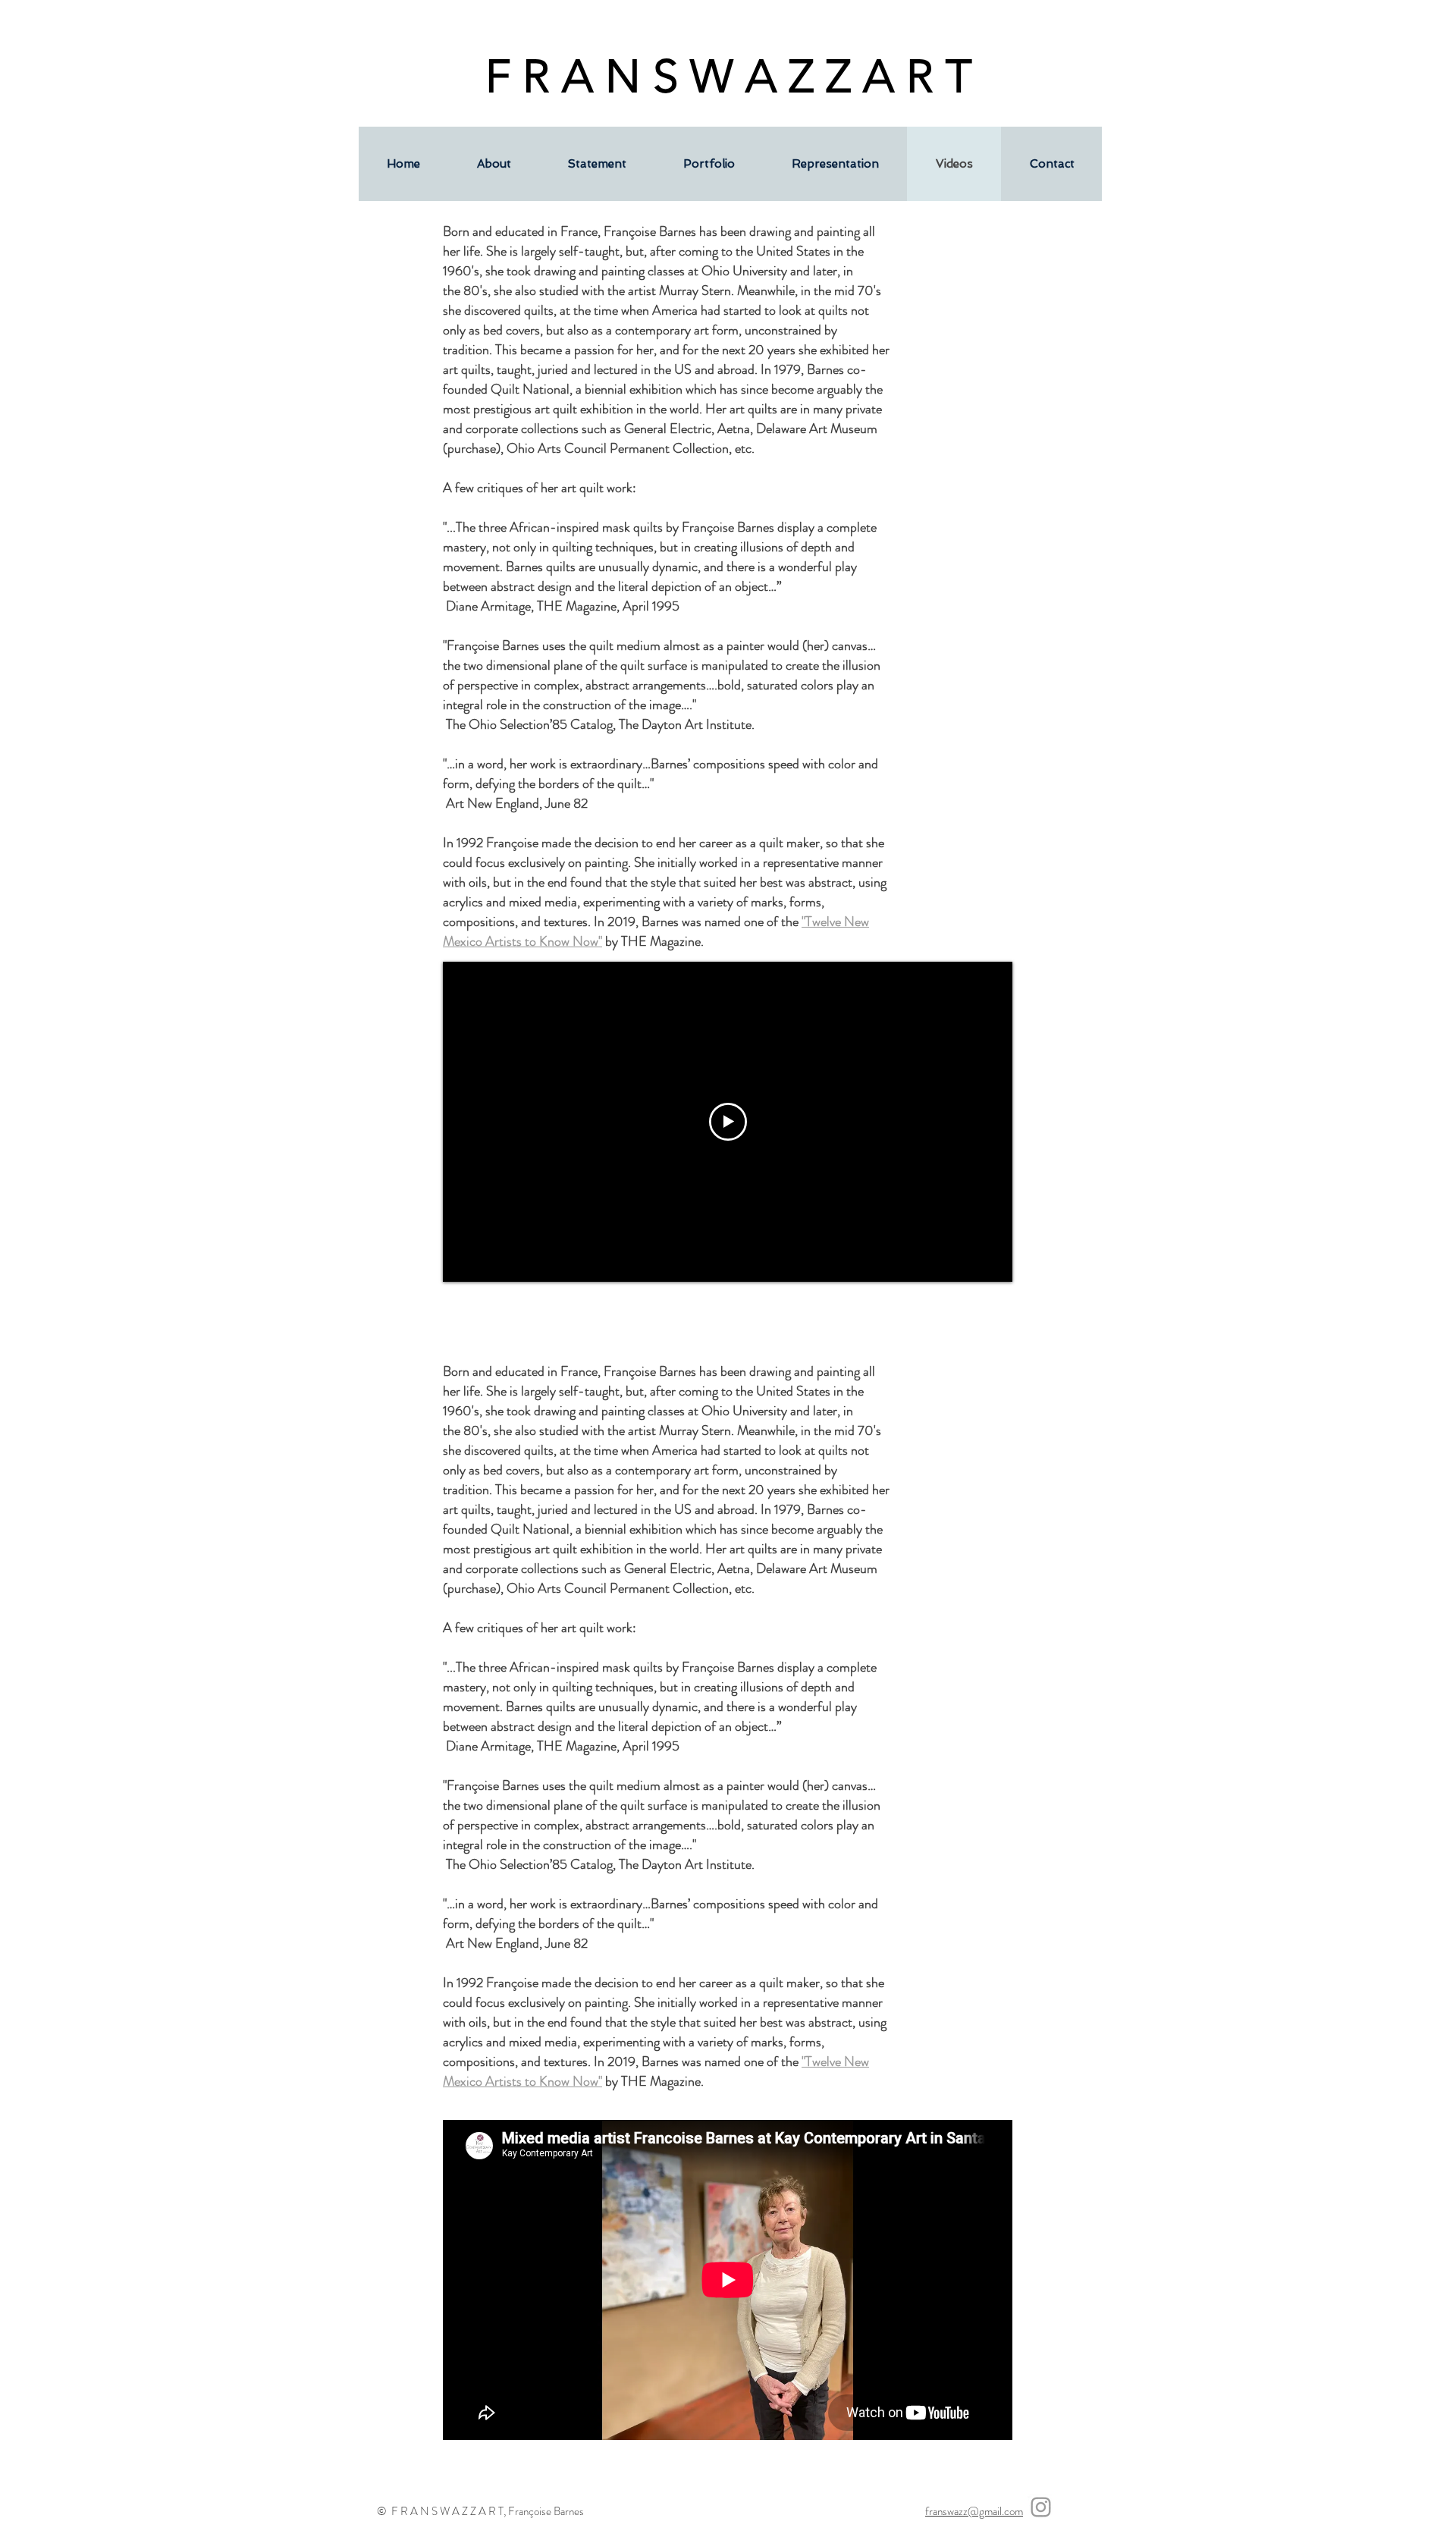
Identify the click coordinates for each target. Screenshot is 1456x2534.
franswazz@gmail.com (974, 2511)
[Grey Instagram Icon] (1041, 2507)
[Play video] (728, 1122)
